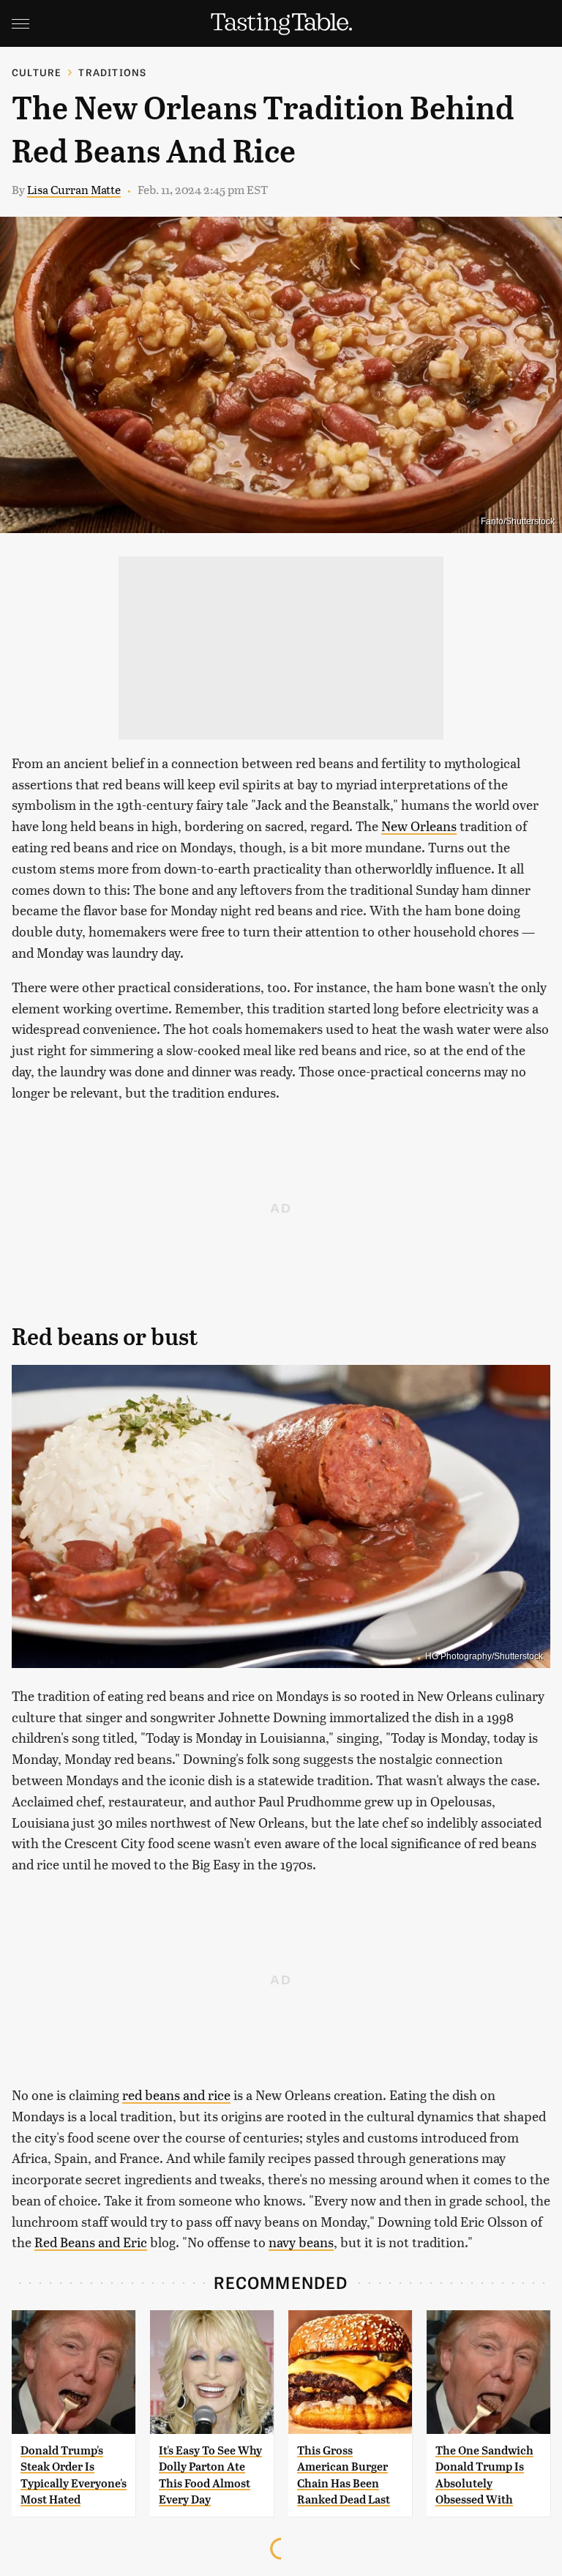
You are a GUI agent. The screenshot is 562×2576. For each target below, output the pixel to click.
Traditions (112, 72)
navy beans (301, 2242)
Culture (37, 72)
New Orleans (419, 826)
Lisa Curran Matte (74, 189)
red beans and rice (176, 2095)
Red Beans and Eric (91, 2242)
